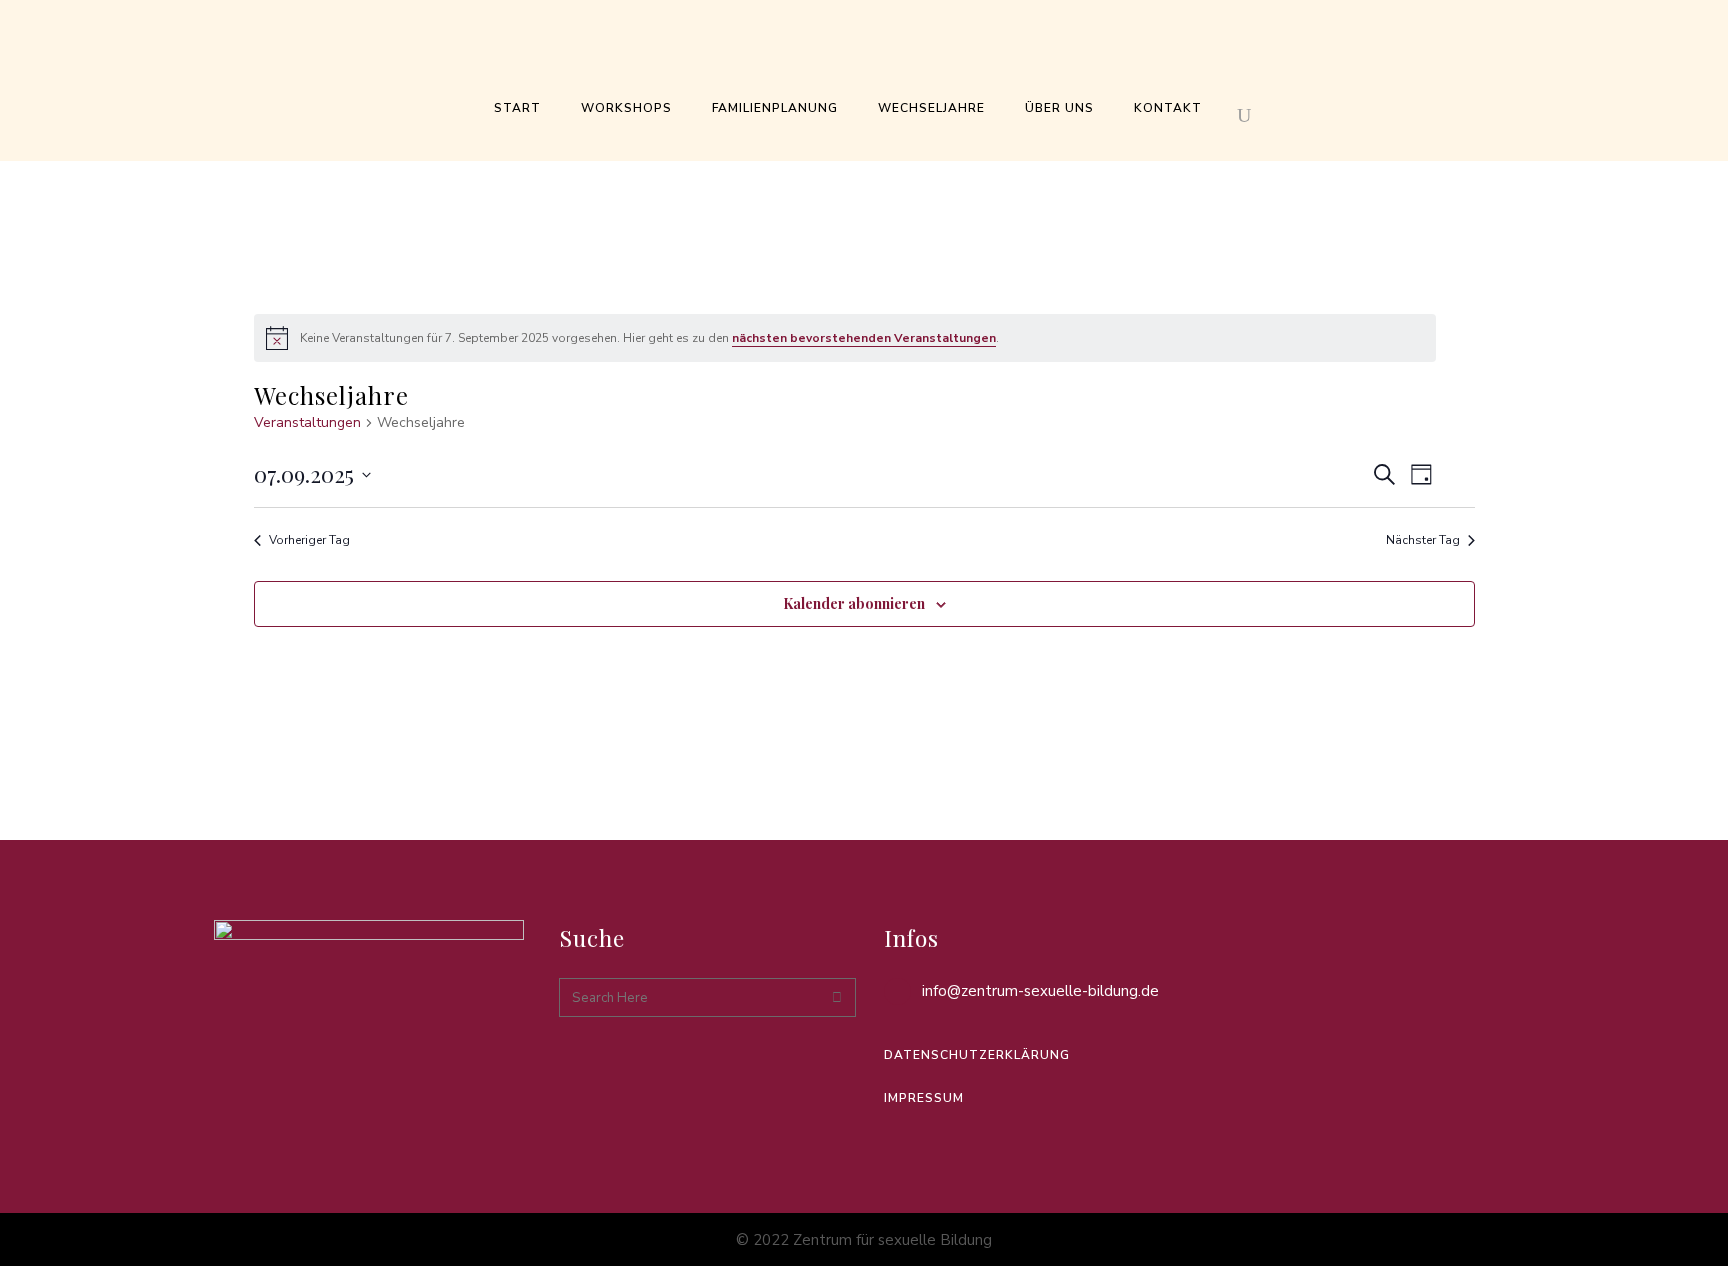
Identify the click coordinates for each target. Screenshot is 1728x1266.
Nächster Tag (1423, 540)
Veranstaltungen (307, 422)
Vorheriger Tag (309, 540)
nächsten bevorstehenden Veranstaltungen (864, 338)
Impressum (924, 1098)
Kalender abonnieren (854, 603)
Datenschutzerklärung (977, 1055)
